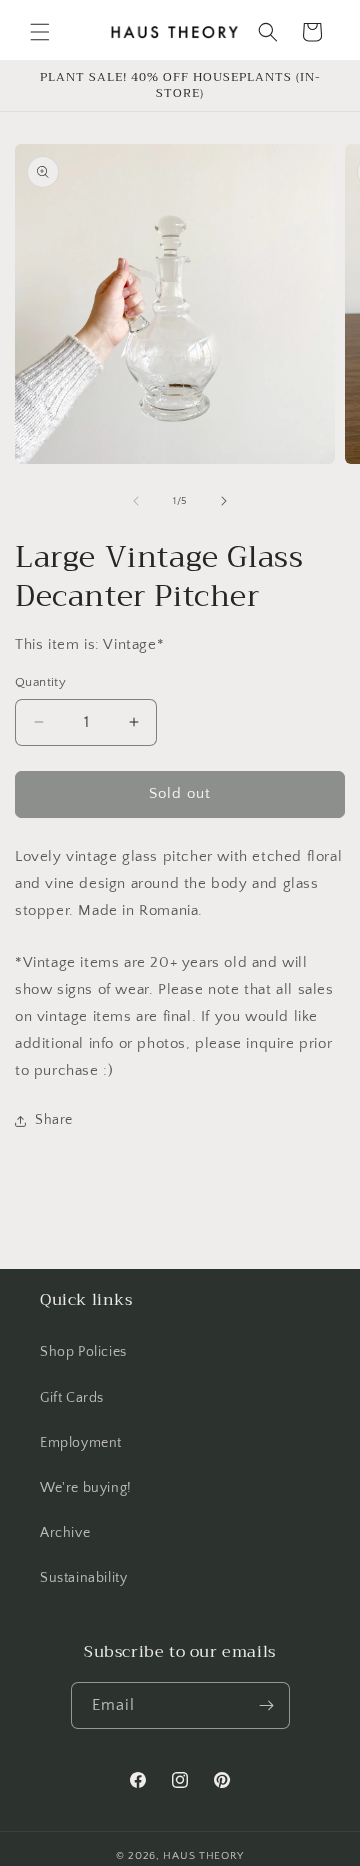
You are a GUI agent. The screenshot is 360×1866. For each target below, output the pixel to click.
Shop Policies (83, 1352)
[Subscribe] (267, 1705)
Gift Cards (72, 1398)
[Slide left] (136, 501)
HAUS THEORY (203, 1856)
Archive (65, 1533)
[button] (40, 32)
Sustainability (83, 1578)
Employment (81, 1443)
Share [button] (54, 1120)
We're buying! (86, 1488)
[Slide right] (224, 501)
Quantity (40, 682)
